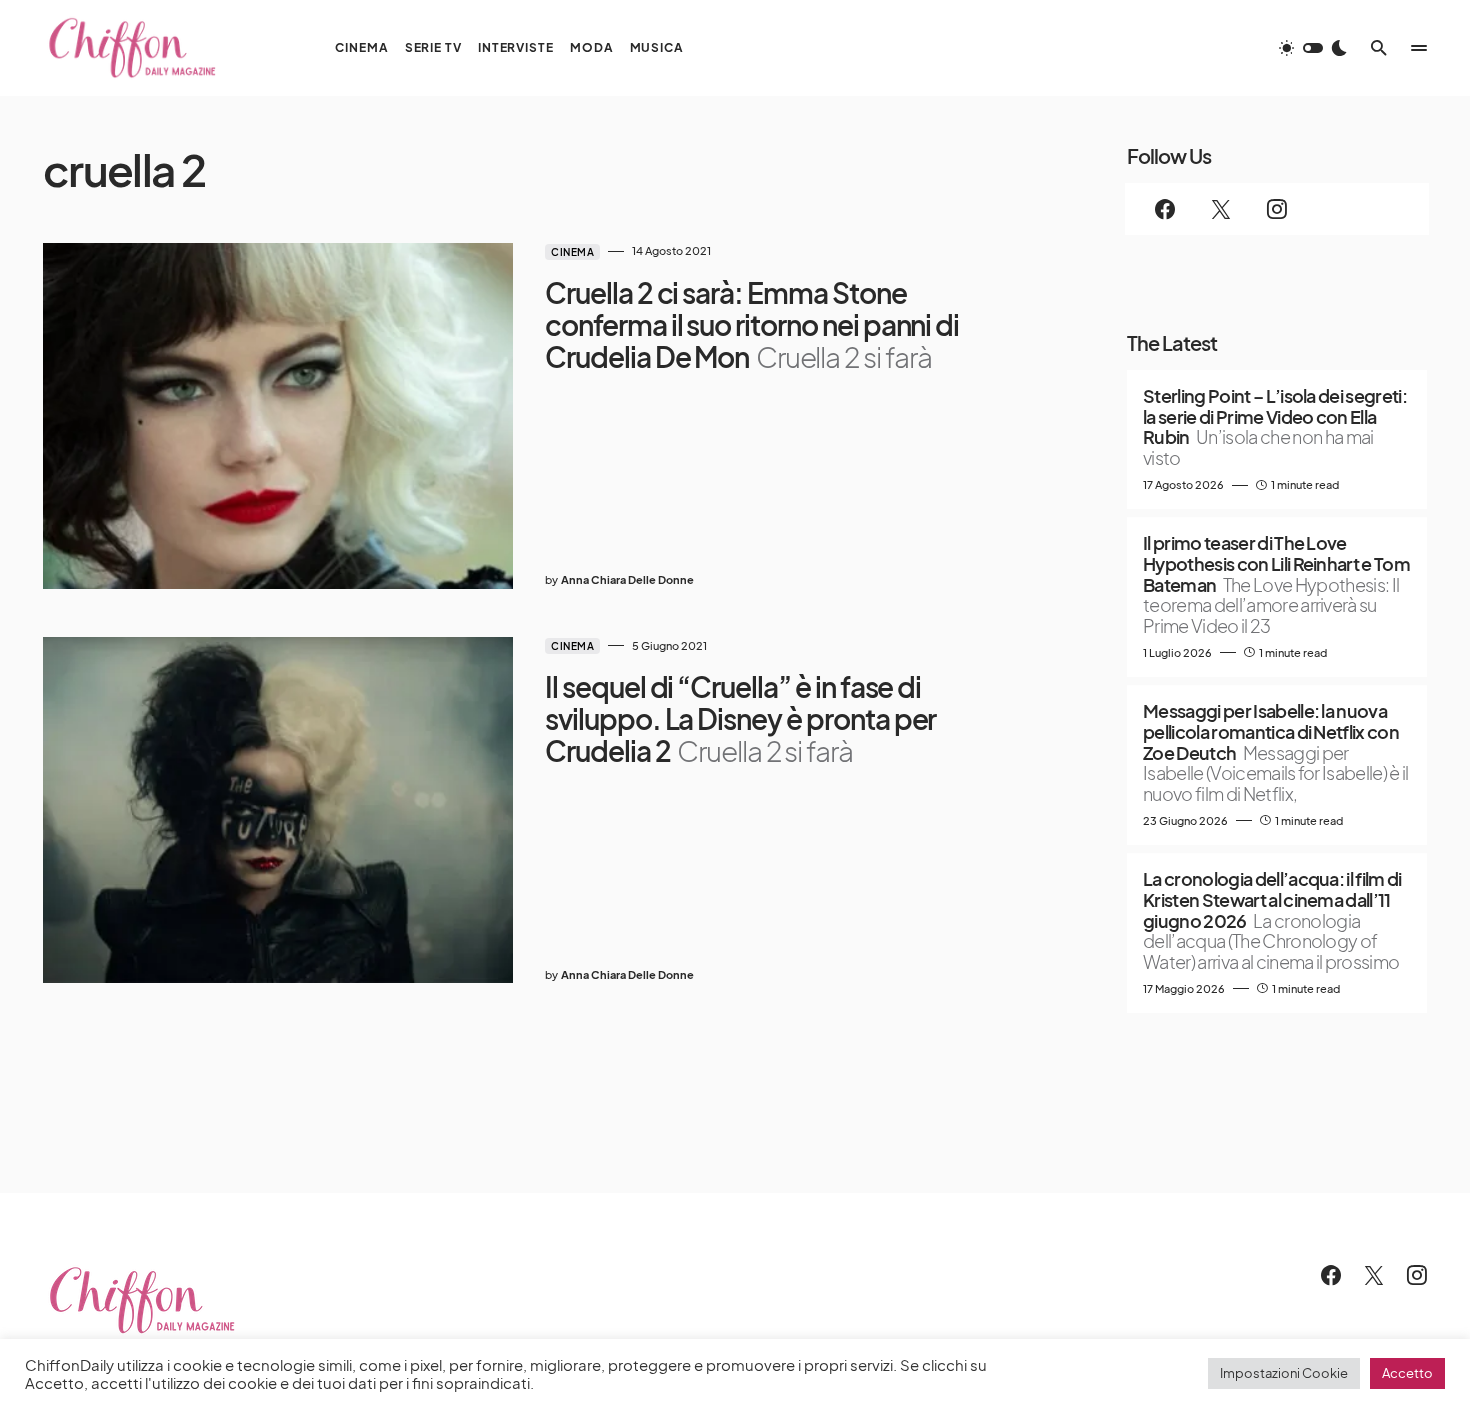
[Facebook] (1165, 209)
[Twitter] (1221, 209)
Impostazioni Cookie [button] (1284, 1373)
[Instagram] (1277, 209)
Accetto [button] (1407, 1373)
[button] (1313, 48)
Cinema (572, 252)
